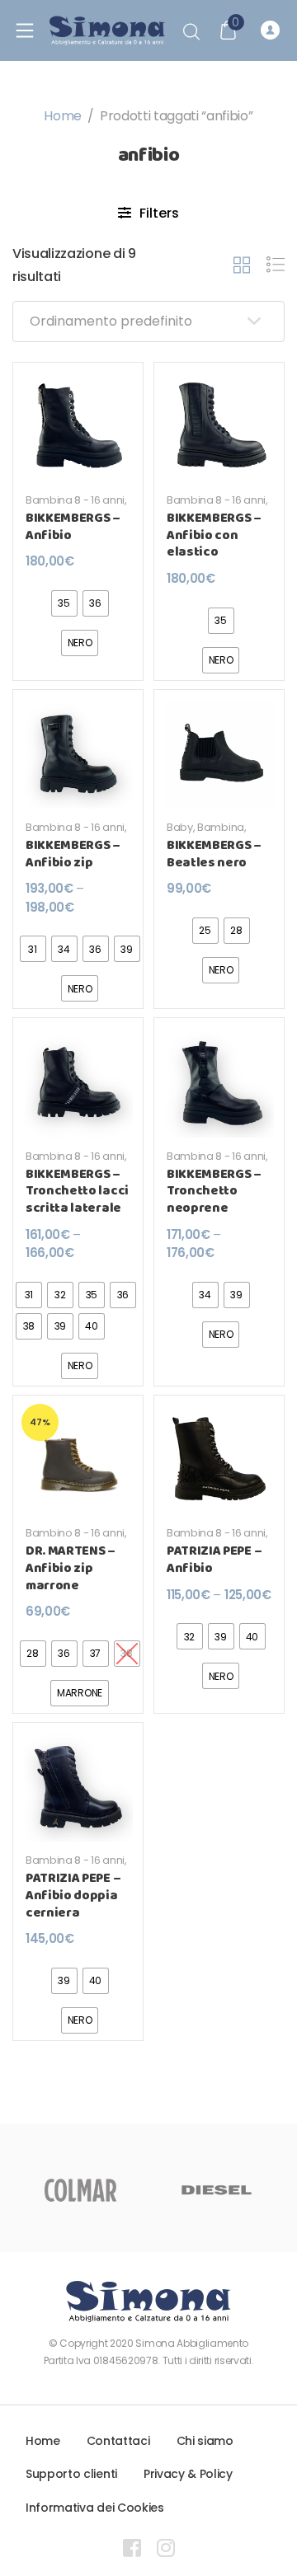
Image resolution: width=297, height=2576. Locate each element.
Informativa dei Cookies (95, 2508)
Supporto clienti (71, 2474)
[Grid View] (242, 265)
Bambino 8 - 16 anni (75, 1533)
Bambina (221, 827)
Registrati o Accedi (273, 30)
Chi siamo (205, 2441)
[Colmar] (80, 2190)
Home (63, 116)
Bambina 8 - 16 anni (75, 500)
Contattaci (118, 2441)
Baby (180, 827)
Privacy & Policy (188, 2474)
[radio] (64, 603)
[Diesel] (217, 2190)
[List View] (276, 265)
